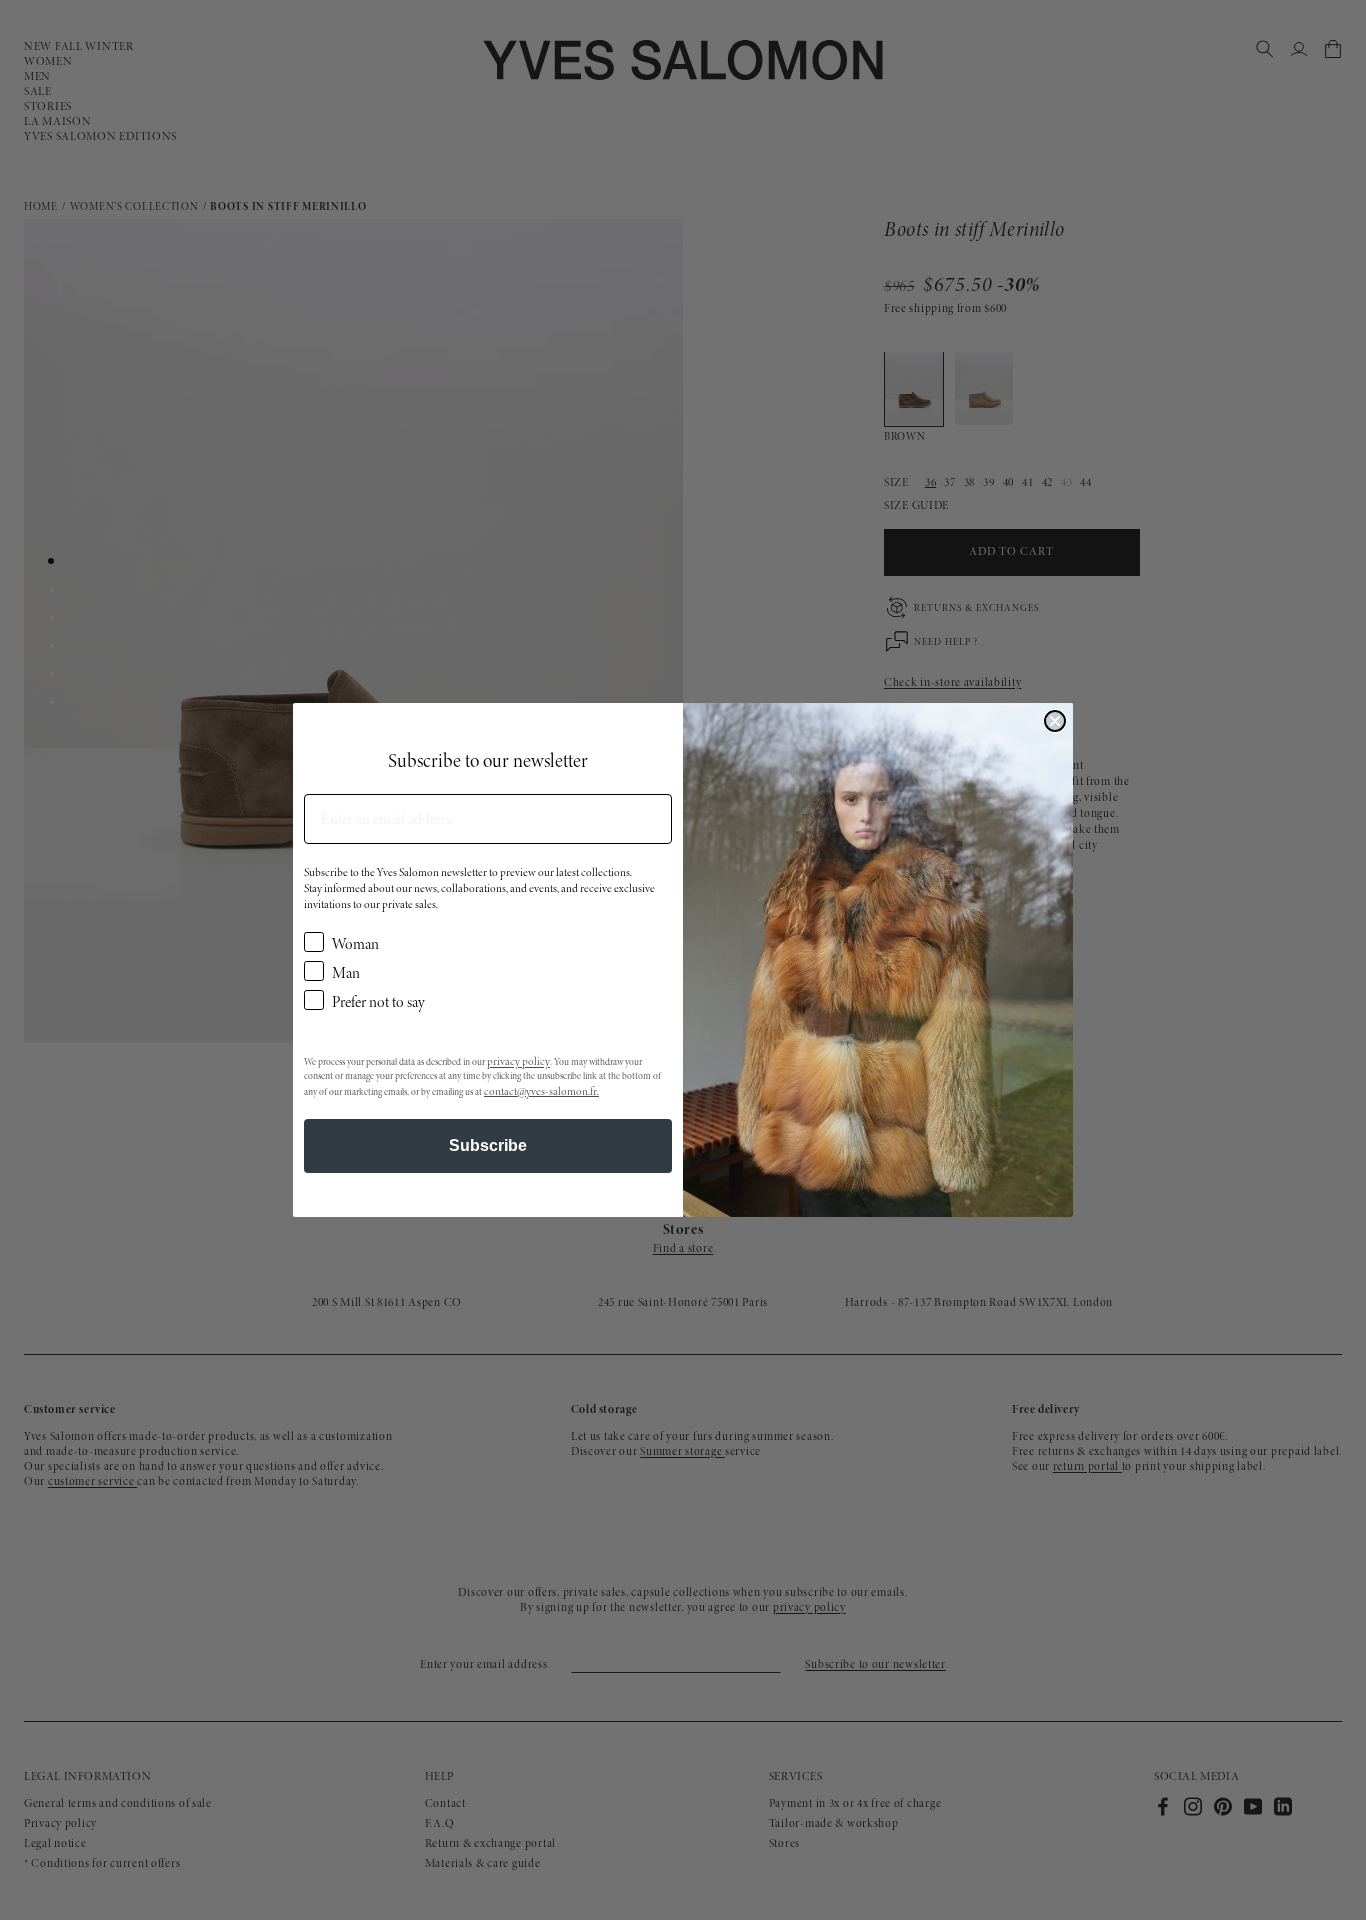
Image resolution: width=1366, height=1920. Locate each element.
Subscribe (488, 1145)
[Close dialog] (1055, 721)
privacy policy (518, 1061)
